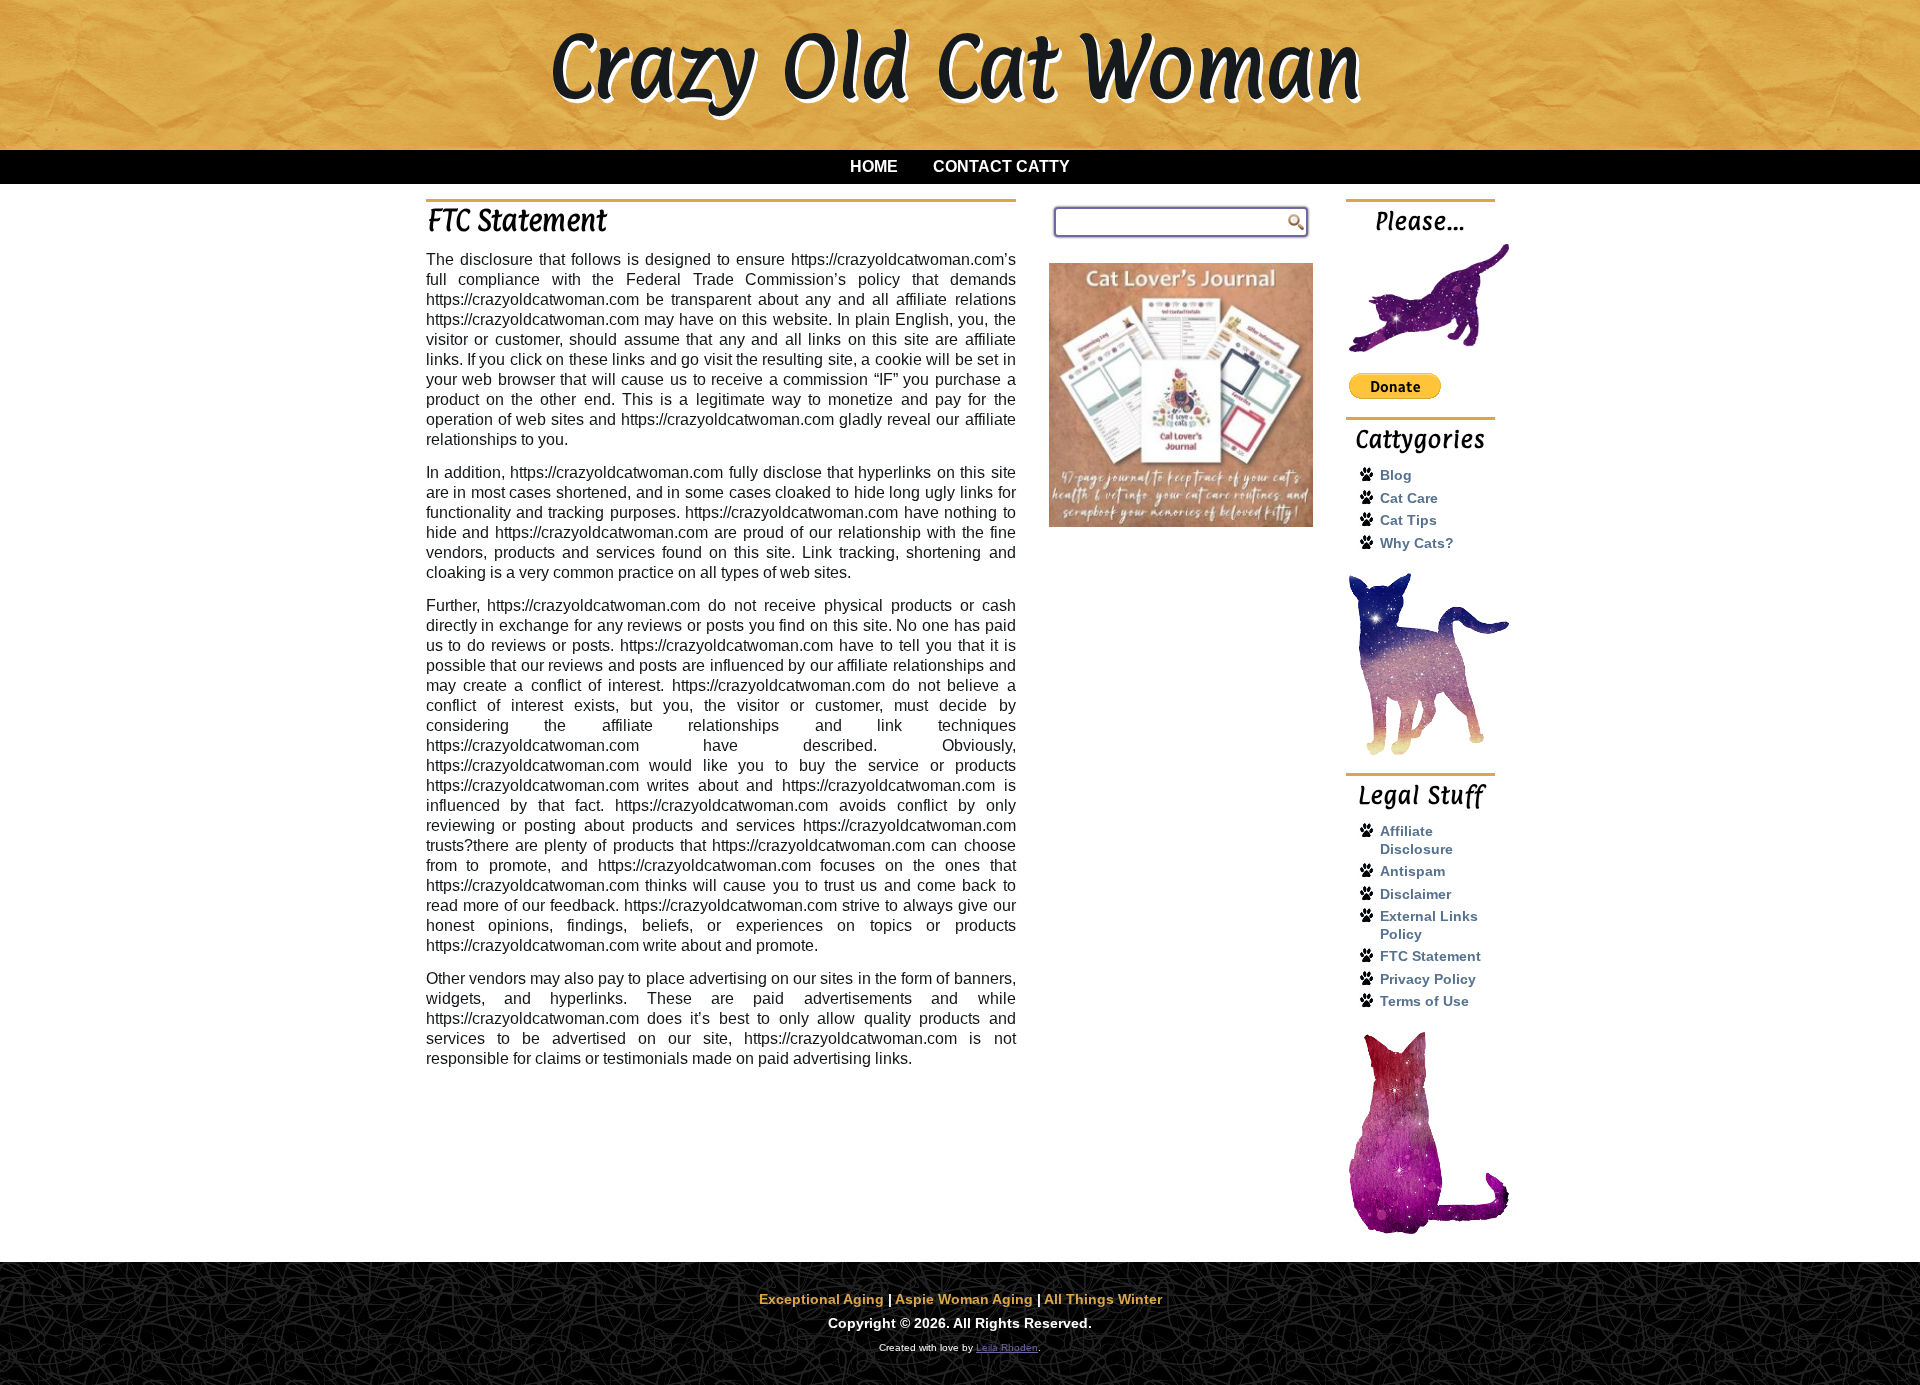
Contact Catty (1001, 166)
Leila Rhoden (1007, 1347)
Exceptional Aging (821, 1299)
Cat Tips (1408, 520)
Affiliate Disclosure (1416, 840)
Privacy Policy (1428, 979)
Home (874, 166)
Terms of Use (1424, 1001)
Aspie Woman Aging (964, 1299)
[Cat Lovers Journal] (1181, 395)
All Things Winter (1103, 1299)
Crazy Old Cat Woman (954, 66)
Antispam (1412, 871)
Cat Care (1409, 498)
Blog (1396, 475)
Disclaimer (1415, 894)
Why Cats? (1417, 543)
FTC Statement (1430, 956)
